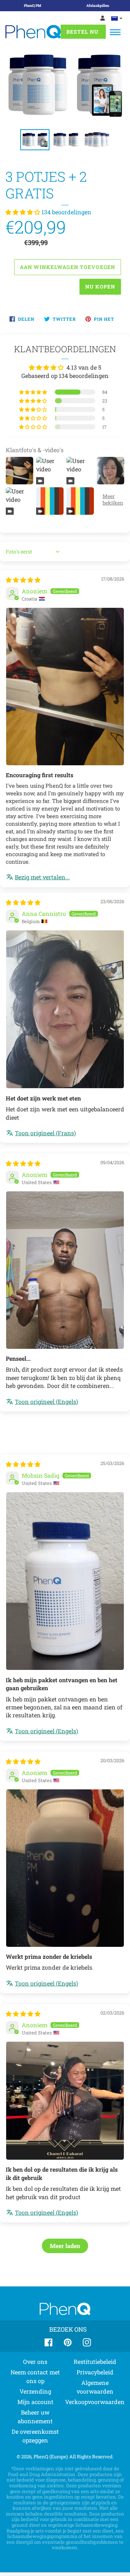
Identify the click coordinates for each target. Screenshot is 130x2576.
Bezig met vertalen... (42, 877)
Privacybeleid (95, 2372)
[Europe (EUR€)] (117, 18)
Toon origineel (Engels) (46, 1401)
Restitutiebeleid (95, 2362)
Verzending (35, 2391)
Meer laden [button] (65, 2246)
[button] (23, 212)
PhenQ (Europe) (51, 2457)
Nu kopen (100, 287)
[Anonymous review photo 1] (65, 687)
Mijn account (35, 2402)
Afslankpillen (98, 6)
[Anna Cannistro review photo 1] (65, 1009)
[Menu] (115, 32)
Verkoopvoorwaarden (95, 2402)
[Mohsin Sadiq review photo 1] (65, 1581)
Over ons (35, 2362)
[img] (23, 580)
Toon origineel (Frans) (45, 1133)
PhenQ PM (32, 6)
